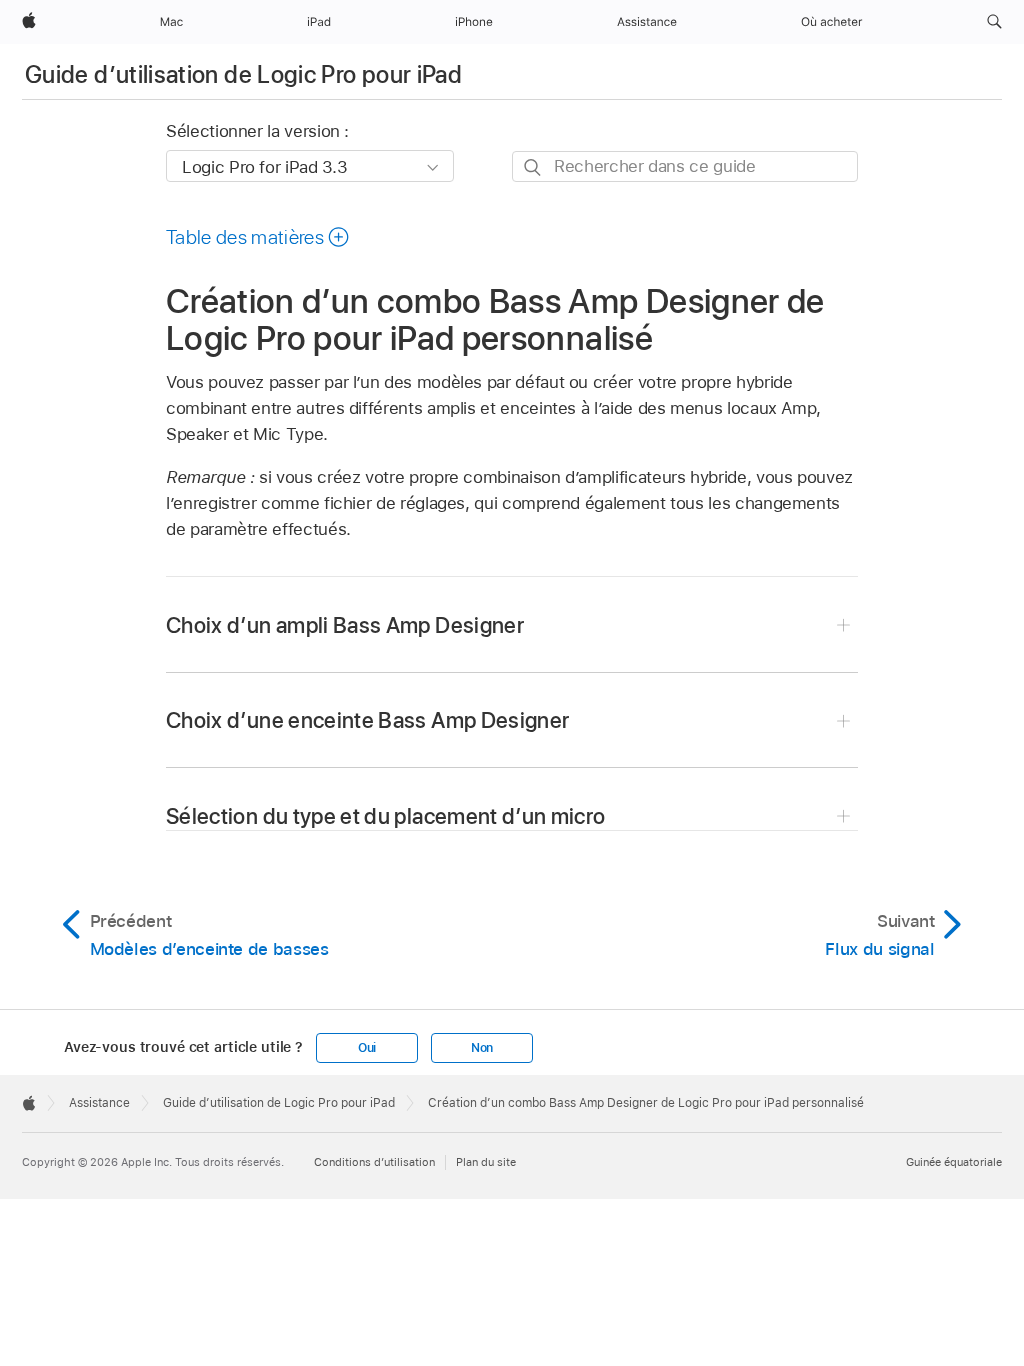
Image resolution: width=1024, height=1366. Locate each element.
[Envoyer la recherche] (533, 167)
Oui (367, 1048)
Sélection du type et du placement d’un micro (386, 816)
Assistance (99, 1103)
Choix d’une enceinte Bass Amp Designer (367, 720)
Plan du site (486, 1162)
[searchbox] (685, 166)
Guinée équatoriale (954, 1162)
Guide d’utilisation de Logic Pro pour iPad (243, 74)
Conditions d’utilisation (374, 1162)
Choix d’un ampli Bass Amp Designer (345, 625)
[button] (994, 22)
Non (482, 1048)
